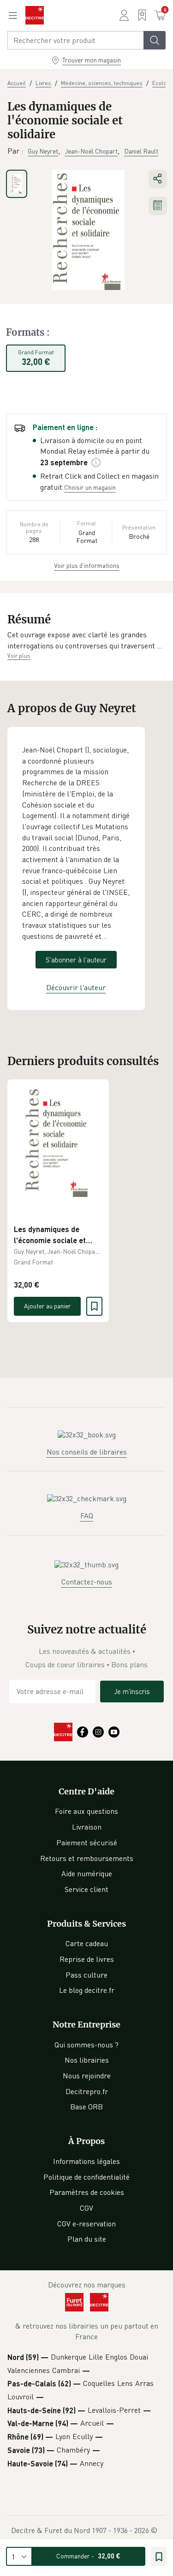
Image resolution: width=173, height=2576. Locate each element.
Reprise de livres (87, 1959)
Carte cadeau (87, 1943)
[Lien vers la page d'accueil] (35, 15)
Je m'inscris (132, 1691)
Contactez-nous (87, 1582)
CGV (86, 2208)
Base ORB (86, 2107)
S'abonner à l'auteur (76, 960)
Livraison (87, 1827)
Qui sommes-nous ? (86, 2045)
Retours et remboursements (87, 1858)
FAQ (87, 1516)
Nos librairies (87, 2060)
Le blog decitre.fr (87, 1990)
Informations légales (86, 2161)
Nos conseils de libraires (87, 1452)
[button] (86, 640)
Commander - (88, 2556)
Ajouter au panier (48, 1306)
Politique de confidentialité (86, 2177)
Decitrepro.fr (87, 2091)
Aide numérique (87, 1873)
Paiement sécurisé (87, 1843)
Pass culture (86, 1975)
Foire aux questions (86, 1811)
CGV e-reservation (86, 2224)
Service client (86, 1889)
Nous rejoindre (87, 2076)
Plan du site (87, 2239)
